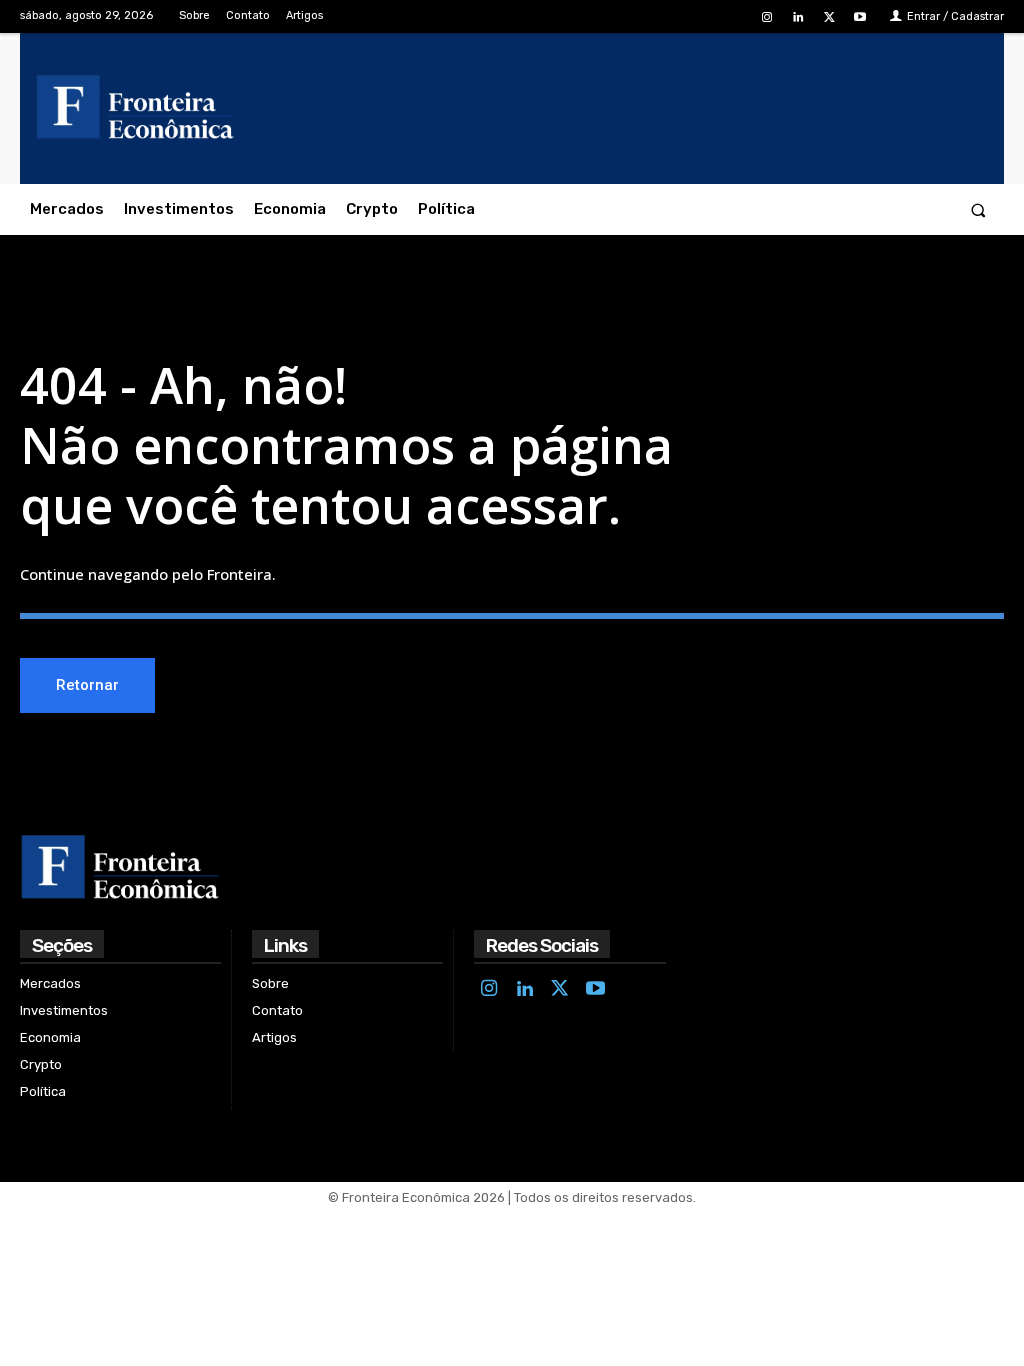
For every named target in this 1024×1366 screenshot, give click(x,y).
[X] (829, 17)
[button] (978, 209)
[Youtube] (860, 17)
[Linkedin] (797, 17)
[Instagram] (766, 17)
